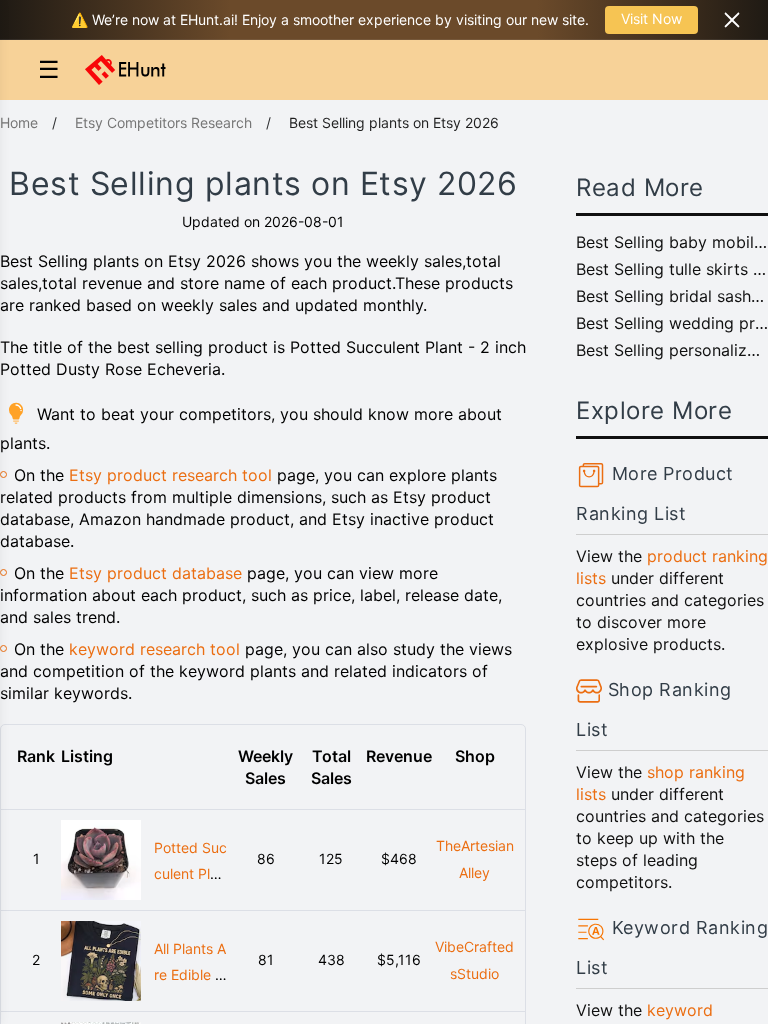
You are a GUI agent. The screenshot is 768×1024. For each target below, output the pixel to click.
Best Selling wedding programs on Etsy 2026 (672, 323)
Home (19, 122)
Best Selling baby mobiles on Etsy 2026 (672, 242)
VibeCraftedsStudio (474, 960)
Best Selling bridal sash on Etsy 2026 (672, 296)
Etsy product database (155, 573)
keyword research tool (154, 649)
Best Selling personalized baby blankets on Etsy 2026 (672, 350)
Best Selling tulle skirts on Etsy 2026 (672, 269)
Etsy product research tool (170, 475)
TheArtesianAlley (475, 859)
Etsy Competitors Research (163, 122)
